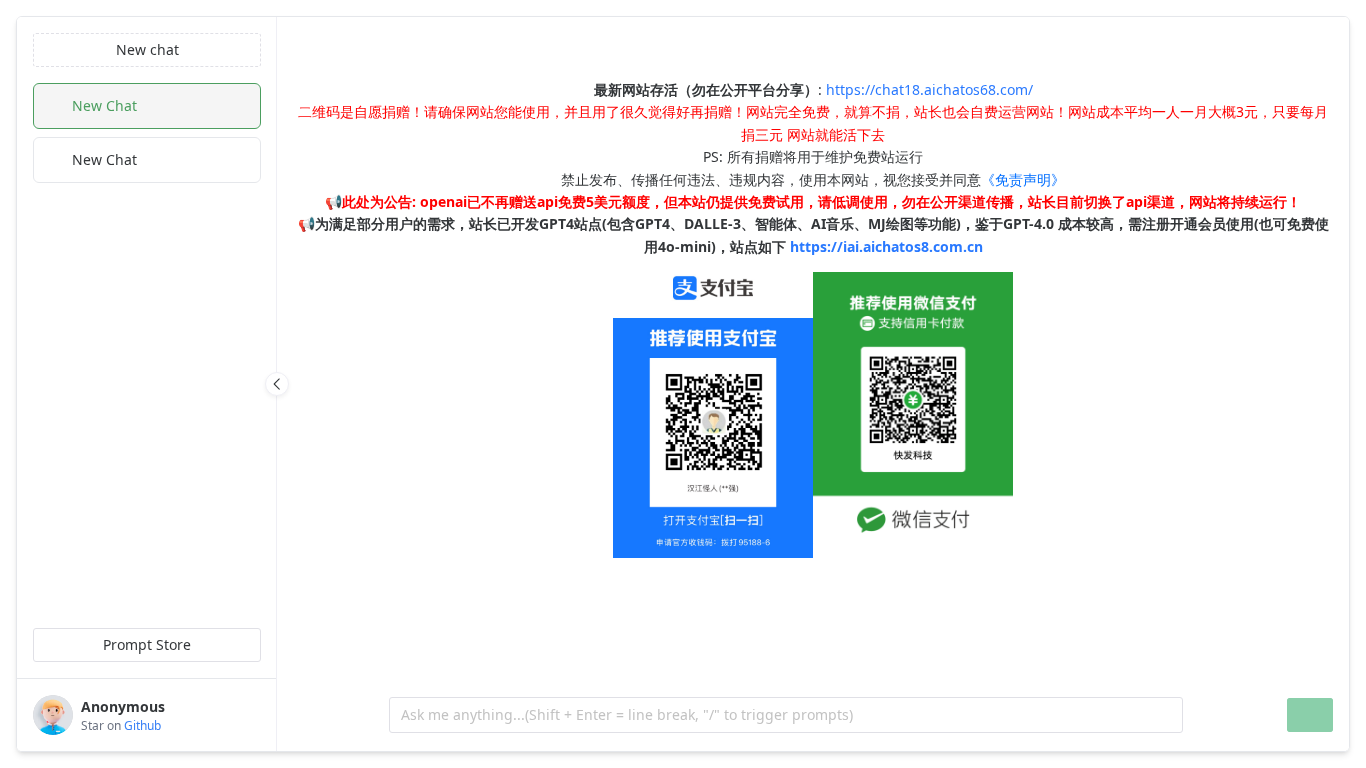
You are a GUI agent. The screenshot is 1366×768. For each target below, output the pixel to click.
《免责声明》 (1023, 179)
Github (142, 725)
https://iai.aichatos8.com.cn (886, 246)
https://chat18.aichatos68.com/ (929, 89)
